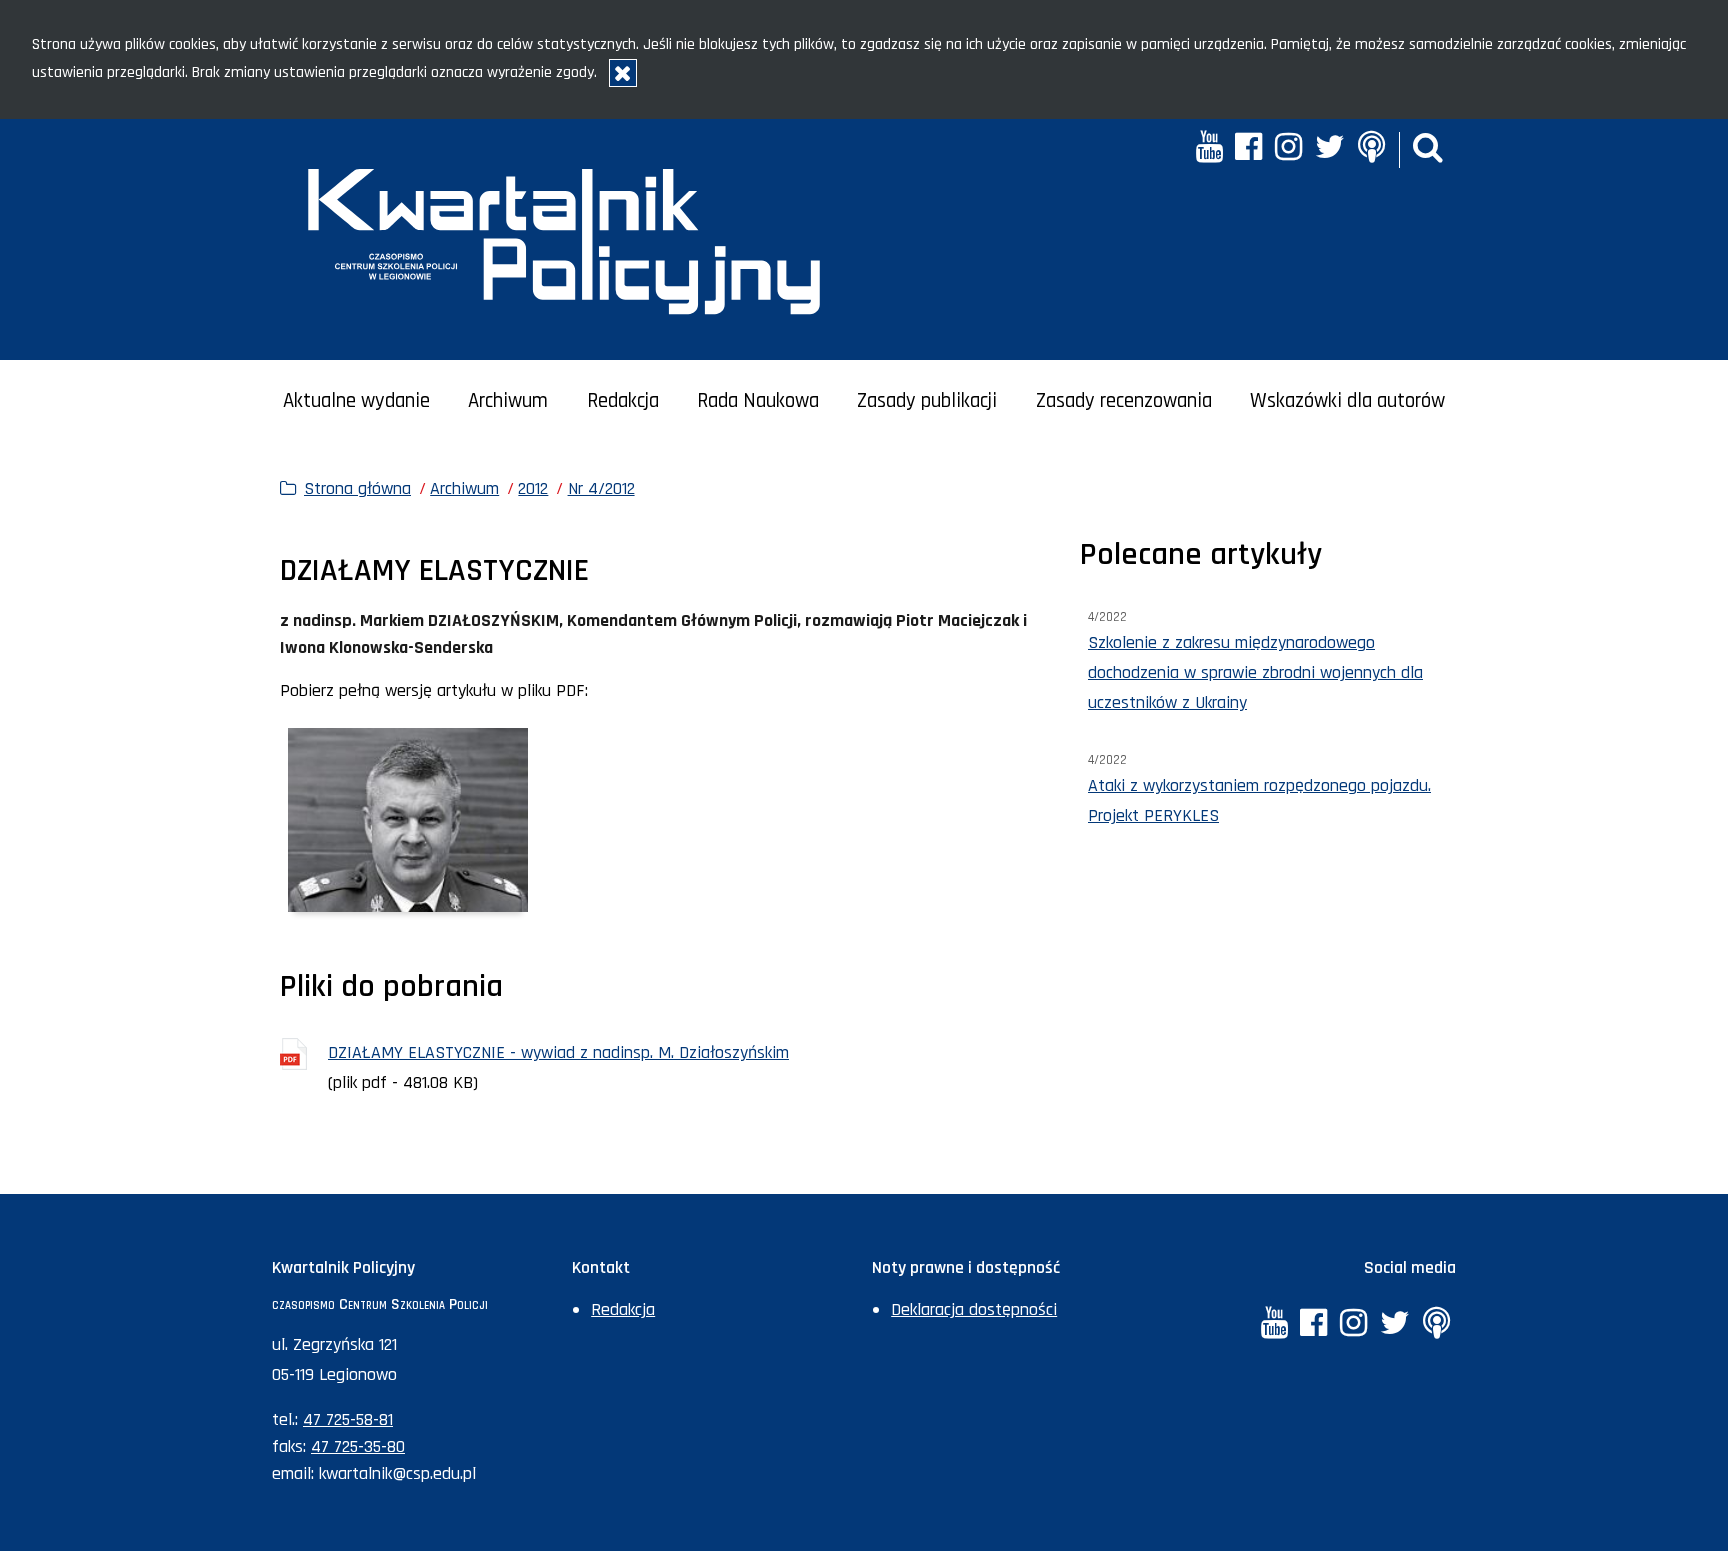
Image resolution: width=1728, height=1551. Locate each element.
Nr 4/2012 (601, 488)
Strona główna (357, 488)
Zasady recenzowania (1124, 401)
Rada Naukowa (758, 401)
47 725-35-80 (358, 1446)
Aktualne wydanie (356, 401)
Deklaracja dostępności (974, 1309)
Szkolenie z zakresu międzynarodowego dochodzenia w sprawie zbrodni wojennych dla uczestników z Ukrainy (1255, 672)
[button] (1428, 149)
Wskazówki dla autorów (1347, 401)
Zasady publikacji (927, 401)
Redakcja (623, 401)
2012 (533, 488)
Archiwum (508, 401)
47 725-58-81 (348, 1419)
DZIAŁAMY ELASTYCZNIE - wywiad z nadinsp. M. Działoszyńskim (558, 1052)
